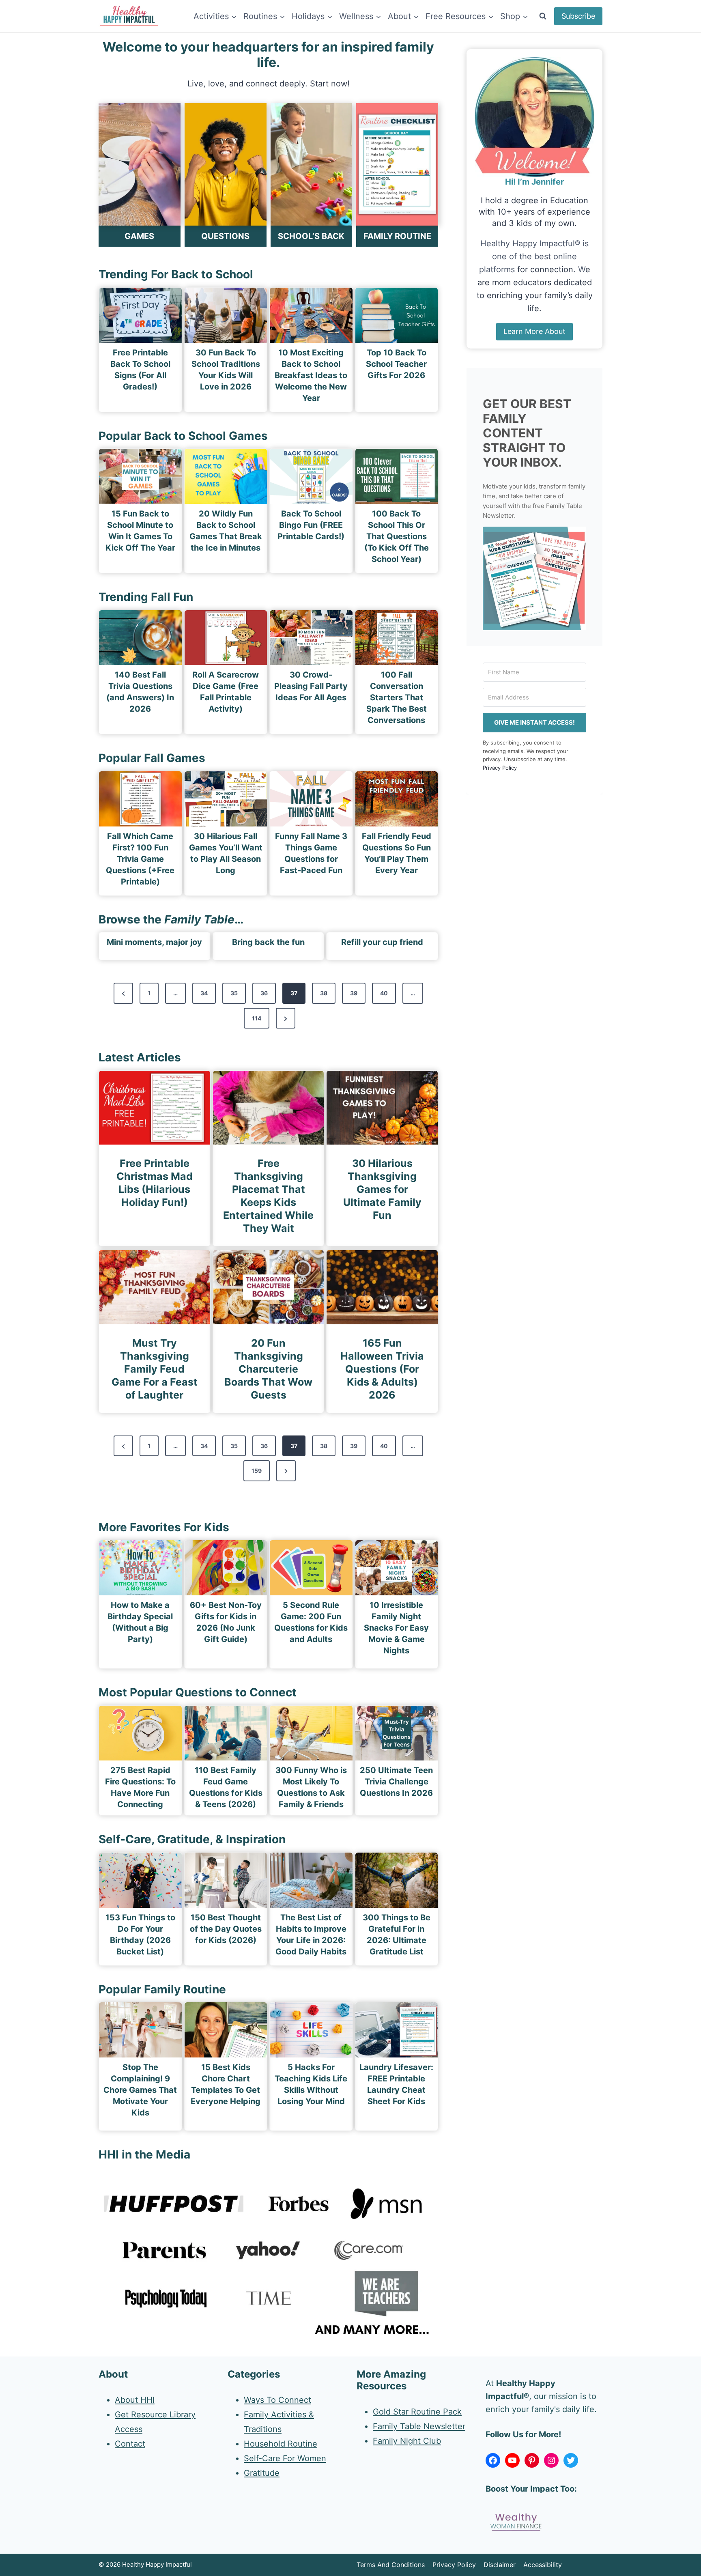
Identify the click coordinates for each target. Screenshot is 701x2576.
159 (257, 1471)
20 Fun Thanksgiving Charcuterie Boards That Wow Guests (268, 1369)
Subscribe (578, 16)
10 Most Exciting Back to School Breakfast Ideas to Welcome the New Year (311, 375)
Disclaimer (500, 2565)
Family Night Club (407, 2441)
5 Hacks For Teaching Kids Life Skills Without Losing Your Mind (311, 2084)
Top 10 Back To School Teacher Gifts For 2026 (396, 364)
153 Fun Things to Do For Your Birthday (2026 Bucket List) (140, 1935)
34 (204, 993)
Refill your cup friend (382, 942)
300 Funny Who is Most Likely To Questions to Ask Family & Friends (311, 1787)
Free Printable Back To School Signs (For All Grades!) (140, 370)
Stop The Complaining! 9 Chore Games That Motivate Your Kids (140, 2090)
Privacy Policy (500, 768)
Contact (130, 2444)
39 (354, 993)
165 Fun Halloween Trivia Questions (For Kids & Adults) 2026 (382, 1369)
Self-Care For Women (285, 2458)
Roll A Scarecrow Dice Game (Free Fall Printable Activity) (226, 692)
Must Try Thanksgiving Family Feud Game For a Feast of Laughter (155, 1369)
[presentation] (140, 315)
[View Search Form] (543, 16)
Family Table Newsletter (419, 2426)
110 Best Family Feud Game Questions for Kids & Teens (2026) (226, 1787)
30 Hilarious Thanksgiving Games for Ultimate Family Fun (382, 1189)
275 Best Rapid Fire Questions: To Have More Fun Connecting (140, 1787)
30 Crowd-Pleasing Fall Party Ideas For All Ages (311, 686)
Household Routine (281, 2444)
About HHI (135, 2400)
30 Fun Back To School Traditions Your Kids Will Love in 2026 (226, 370)
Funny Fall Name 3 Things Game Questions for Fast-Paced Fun (311, 853)
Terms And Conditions (391, 2565)
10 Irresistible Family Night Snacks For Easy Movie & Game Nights (396, 1628)
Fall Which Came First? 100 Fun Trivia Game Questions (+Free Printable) (140, 859)
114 (257, 1018)
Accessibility (543, 2565)
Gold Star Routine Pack (417, 2412)
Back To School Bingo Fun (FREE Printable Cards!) (311, 525)
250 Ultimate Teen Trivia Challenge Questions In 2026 (396, 1782)
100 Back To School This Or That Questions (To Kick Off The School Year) (397, 536)
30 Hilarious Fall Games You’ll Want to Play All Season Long (226, 853)
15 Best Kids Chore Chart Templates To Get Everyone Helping (226, 2084)
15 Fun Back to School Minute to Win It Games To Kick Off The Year (140, 531)
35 (234, 993)
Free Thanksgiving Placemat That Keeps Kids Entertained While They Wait (268, 1196)
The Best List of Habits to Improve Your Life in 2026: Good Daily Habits (311, 1935)
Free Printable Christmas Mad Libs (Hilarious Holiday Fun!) (155, 1183)
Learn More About (534, 331)
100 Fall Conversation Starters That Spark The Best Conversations (397, 697)
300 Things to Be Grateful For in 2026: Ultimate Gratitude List (397, 1935)
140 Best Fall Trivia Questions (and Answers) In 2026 (140, 692)
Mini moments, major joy (154, 942)
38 (324, 993)
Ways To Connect (277, 2400)
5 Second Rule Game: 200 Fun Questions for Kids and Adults (311, 1622)
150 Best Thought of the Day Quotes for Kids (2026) (226, 1929)
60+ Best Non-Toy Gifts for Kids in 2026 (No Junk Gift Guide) (226, 1622)
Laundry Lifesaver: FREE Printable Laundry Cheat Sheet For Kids (396, 2084)
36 (264, 993)
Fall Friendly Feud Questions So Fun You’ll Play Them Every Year (397, 853)
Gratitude (262, 2473)
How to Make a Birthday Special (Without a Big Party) (140, 1622)
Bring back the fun (268, 942)
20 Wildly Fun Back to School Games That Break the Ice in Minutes (226, 531)
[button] (534, 578)
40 (384, 993)
